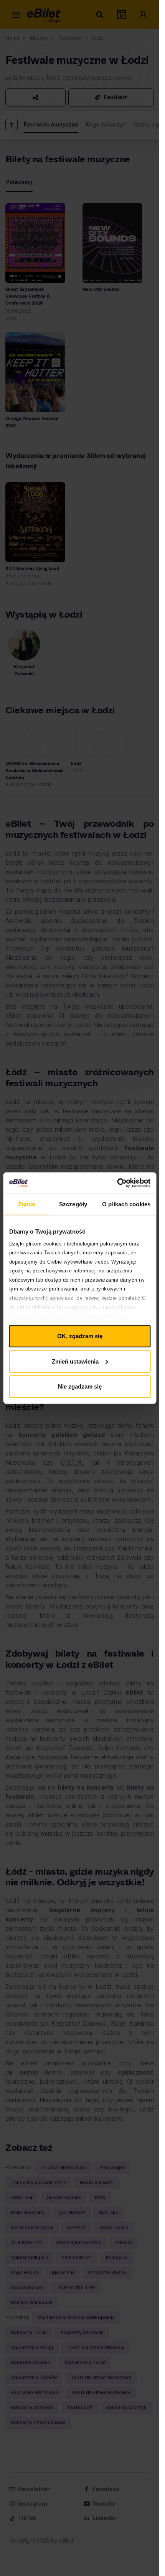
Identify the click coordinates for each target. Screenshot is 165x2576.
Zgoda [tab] (27, 1204)
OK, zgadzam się (80, 1336)
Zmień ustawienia (75, 1361)
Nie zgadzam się (80, 1386)
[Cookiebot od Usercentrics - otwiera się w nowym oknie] (117, 1183)
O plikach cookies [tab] (126, 1204)
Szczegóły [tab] (73, 1204)
